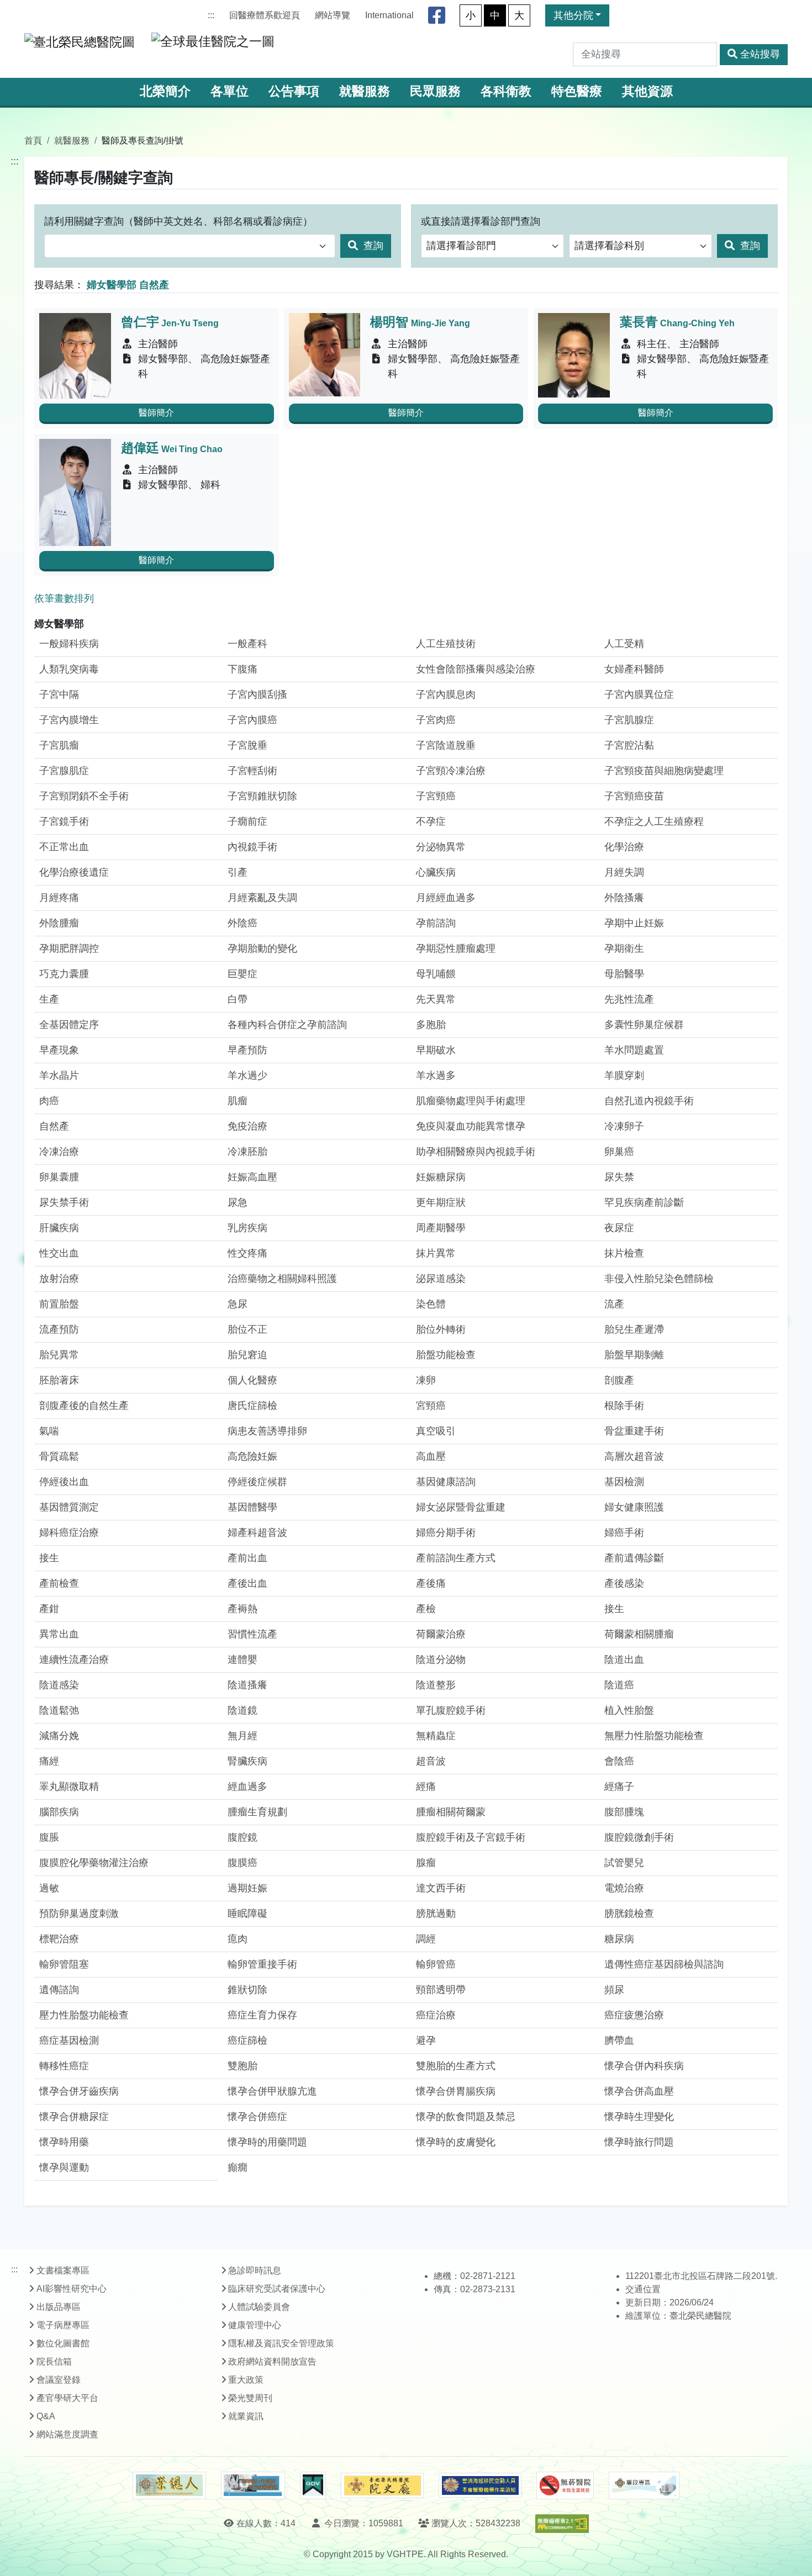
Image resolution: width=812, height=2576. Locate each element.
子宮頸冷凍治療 (451, 771)
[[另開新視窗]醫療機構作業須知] (480, 2485)
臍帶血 (619, 2040)
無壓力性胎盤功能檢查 (654, 1736)
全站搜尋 (760, 54)
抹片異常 (436, 1253)
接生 (49, 1558)
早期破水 (436, 1050)
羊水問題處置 (634, 1050)
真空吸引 (436, 1431)
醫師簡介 (156, 413)
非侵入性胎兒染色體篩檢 (659, 1279)
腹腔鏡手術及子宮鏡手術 (471, 1837)
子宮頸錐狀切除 (262, 796)
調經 (426, 1939)
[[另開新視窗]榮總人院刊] (169, 2485)
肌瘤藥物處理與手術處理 (471, 1101)
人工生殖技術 (446, 644)
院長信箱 (54, 2362)
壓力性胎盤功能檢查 (84, 2015)
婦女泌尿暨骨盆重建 (461, 1507)
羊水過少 (247, 1075)
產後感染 (624, 1583)
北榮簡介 (165, 91)
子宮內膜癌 (252, 720)
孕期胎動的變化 (262, 948)
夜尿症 (619, 1228)
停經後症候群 (257, 1482)
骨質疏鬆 (59, 1456)
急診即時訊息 (255, 2270)
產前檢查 (59, 1583)
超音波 (431, 1761)
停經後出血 (64, 1482)
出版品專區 (59, 2307)
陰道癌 (619, 1685)
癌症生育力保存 (262, 2015)
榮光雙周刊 (250, 2398)
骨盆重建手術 (634, 1431)
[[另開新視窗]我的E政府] (313, 2485)
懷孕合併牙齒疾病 (79, 2091)
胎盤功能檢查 (446, 1355)
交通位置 (643, 2289)
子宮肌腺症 (629, 720)
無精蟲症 (436, 1736)
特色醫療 (577, 91)
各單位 (230, 91)
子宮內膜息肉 (446, 695)
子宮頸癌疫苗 (634, 796)
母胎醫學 (624, 974)
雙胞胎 (242, 2066)
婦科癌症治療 (69, 1533)
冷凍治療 (59, 1152)
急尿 (238, 1304)
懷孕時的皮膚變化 (456, 2142)
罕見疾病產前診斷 (644, 1202)
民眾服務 (435, 91)
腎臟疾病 (247, 1761)
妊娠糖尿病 (441, 1177)
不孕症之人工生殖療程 (654, 821)
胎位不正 (247, 1329)
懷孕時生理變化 (639, 2117)
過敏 (49, 1888)
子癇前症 (247, 821)
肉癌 (49, 1101)
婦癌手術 (624, 1533)
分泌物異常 (441, 847)
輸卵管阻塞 (64, 1964)
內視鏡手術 (252, 847)
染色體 (431, 1304)
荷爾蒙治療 (441, 1634)
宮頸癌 (431, 1406)
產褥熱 (242, 1609)
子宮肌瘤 (59, 745)
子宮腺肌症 (64, 771)
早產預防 (247, 1050)
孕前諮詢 (436, 923)
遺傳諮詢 (59, 1990)
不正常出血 (64, 847)
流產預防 (59, 1329)
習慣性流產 (252, 1634)
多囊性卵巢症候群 (644, 1025)
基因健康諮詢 (446, 1482)
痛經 (49, 1761)
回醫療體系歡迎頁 (265, 15)
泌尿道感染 (441, 1279)
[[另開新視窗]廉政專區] (644, 2485)
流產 (614, 1304)
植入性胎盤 (629, 1710)
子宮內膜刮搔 (257, 695)
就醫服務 (365, 91)
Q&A (46, 2416)
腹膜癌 (242, 1863)
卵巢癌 (619, 1152)
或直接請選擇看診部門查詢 (481, 221)
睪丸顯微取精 (69, 1787)
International (389, 15)
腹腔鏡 (242, 1837)
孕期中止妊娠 (634, 923)
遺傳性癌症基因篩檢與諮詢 (664, 1964)
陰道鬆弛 (59, 1710)
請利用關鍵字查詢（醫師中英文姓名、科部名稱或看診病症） (178, 221)
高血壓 (431, 1456)
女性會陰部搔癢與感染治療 (476, 669)
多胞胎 (431, 1025)
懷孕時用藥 (64, 2142)
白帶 (238, 999)
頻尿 (614, 1990)
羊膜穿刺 (624, 1075)
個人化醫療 (252, 1380)
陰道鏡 (242, 1710)
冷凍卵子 (624, 1126)
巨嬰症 (242, 974)
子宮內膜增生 (69, 720)
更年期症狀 (441, 1202)
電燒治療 (624, 1888)
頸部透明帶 (441, 1990)
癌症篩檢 (247, 2040)
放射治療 (59, 1279)
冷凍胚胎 (247, 1152)
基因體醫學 (252, 1507)
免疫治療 (247, 1126)
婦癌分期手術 (446, 1533)
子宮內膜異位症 (639, 695)
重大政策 (246, 2380)
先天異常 (436, 999)
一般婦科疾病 (69, 644)
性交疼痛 (247, 1253)
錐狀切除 (247, 1990)
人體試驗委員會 (259, 2307)
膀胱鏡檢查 (629, 1914)
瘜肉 (238, 1939)
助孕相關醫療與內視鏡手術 (476, 1152)
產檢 (426, 1609)
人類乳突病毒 (69, 669)
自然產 (54, 1126)
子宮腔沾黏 (629, 745)
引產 (238, 872)
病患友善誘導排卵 (267, 1431)
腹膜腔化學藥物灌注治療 (94, 1863)
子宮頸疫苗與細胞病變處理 (664, 771)
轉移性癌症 (64, 2066)
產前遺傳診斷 (634, 1558)
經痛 (426, 1787)
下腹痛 (242, 669)
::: (211, 15)
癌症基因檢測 (69, 2040)
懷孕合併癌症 (257, 2117)
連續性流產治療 (74, 1660)
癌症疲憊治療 (634, 2015)
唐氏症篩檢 (252, 1406)
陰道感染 (59, 1685)
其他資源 (647, 91)
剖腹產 (619, 1380)
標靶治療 (59, 1939)
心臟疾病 (436, 872)
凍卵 (426, 1380)
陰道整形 (436, 1685)
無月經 (242, 1736)
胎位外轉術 (441, 1329)
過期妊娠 (247, 1888)
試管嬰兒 (624, 1863)
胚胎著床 (59, 1380)
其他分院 (573, 15)
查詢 (372, 246)
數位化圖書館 (63, 2343)
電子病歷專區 (63, 2325)
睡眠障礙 (247, 1914)
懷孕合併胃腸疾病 (456, 2091)
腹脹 (49, 1837)
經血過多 (247, 1787)
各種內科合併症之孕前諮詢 (287, 1025)
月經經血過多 (446, 898)
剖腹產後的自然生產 (84, 1406)
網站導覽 (333, 15)
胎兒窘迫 (247, 1355)
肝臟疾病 (59, 1228)
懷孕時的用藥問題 (267, 2142)
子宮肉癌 (436, 720)
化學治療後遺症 (74, 872)
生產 (49, 999)
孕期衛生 (624, 948)
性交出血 (59, 1253)
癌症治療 (436, 2015)
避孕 (426, 2040)
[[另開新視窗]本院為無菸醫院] (565, 2485)
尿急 (238, 1202)
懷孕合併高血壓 (639, 2091)
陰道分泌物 (441, 1660)
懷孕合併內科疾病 (644, 2066)
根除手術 (624, 1406)
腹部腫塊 (624, 1812)
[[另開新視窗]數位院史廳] (382, 2486)
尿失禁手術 (64, 1202)
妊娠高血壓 (252, 1177)
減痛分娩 (59, 1736)
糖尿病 (619, 1939)
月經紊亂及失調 (262, 898)
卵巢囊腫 (59, 1177)
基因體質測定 (69, 1507)
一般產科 (247, 644)
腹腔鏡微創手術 (639, 1837)
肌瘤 (238, 1101)
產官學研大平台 (67, 2398)
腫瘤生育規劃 (257, 1812)
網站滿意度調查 (67, 2434)
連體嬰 (242, 1660)
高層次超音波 (634, 1456)
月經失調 (624, 872)
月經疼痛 (59, 898)
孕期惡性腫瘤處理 (456, 948)
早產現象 (59, 1050)
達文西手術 (441, 1888)
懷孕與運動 (64, 2167)
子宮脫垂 (247, 745)
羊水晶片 (59, 1075)
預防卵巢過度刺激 (79, 1914)
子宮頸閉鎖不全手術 (84, 796)
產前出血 (247, 1558)
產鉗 (49, 1609)
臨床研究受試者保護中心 (277, 2289)
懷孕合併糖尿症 (74, 2117)
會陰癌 (619, 1761)
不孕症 (431, 821)
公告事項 (294, 91)
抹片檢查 (624, 1253)
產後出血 (247, 1583)
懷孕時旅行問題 (639, 2142)
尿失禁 (619, 1177)
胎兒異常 (59, 1355)
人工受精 (624, 644)
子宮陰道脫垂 (446, 745)
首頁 (33, 140)
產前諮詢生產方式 (456, 1558)
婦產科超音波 (257, 1533)
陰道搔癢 (247, 1685)
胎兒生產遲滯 (634, 1329)
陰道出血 (624, 1660)
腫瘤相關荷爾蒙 (451, 1812)
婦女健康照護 (634, 1507)
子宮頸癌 (436, 796)
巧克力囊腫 (64, 974)
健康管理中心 (255, 2325)
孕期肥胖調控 (69, 948)
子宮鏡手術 (64, 821)
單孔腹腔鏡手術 (451, 1710)
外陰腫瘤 (59, 923)
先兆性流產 (629, 999)
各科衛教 (506, 91)
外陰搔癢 (624, 898)
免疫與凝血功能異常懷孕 (471, 1126)
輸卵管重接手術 (262, 1964)
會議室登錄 (59, 2380)
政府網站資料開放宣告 (272, 2362)
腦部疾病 (59, 1812)
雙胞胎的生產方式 (456, 2066)
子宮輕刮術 (252, 771)
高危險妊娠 (252, 1456)
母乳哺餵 (436, 974)
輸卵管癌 (436, 1964)
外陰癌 (242, 923)
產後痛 (431, 1583)
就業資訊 (246, 2416)
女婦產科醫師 (634, 669)
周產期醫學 (441, 1228)
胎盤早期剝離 (634, 1355)
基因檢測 (624, 1482)
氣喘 (49, 1431)
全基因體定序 (69, 1025)
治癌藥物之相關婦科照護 (282, 1279)
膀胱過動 (436, 1914)
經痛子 (619, 1787)
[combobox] (190, 246)
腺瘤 (426, 1863)
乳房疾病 (247, 1228)
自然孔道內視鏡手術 (649, 1101)
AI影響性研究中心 (72, 2289)
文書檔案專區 (63, 2270)
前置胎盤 (59, 1304)
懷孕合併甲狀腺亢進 (272, 2091)
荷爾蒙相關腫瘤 (639, 1634)
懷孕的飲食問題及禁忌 (466, 2117)
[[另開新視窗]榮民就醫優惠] (253, 2485)
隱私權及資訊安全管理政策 (281, 2343)
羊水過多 (436, 1075)
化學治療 (624, 847)
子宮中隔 (59, 695)
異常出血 (59, 1634)
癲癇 (238, 2167)
